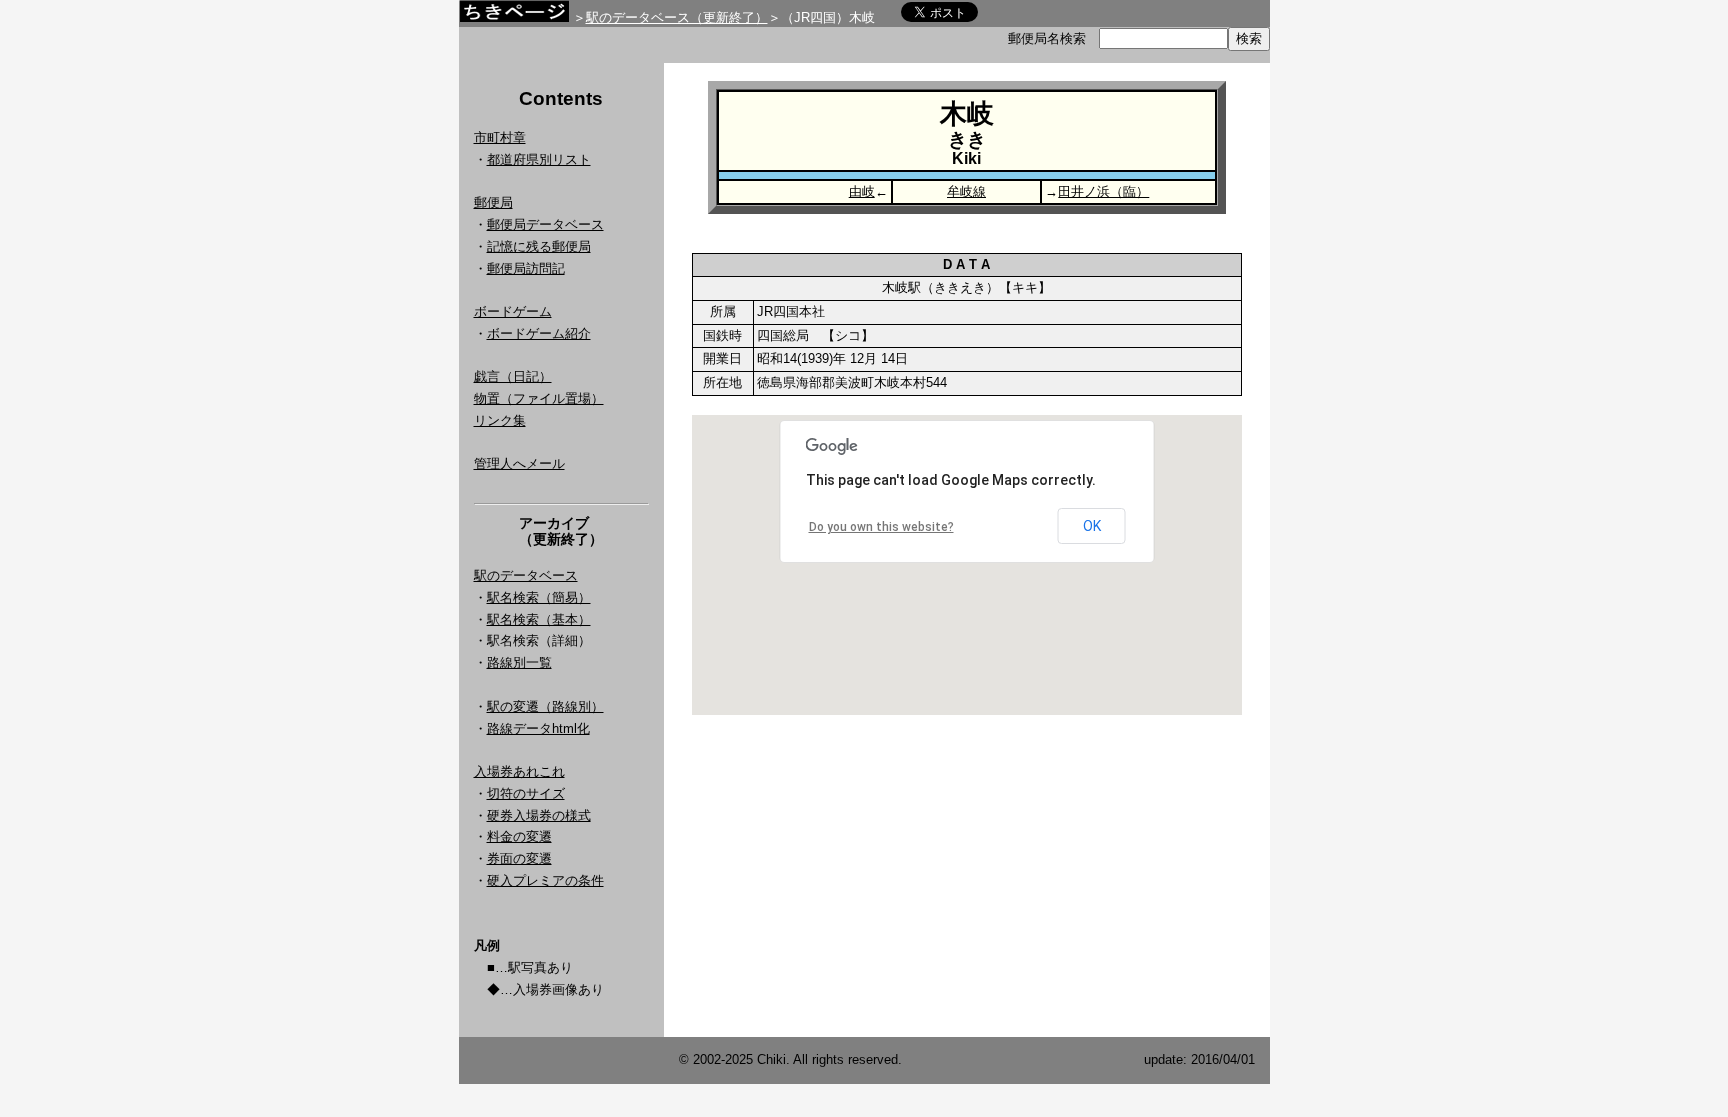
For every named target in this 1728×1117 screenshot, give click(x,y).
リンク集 (500, 420)
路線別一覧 (519, 662)
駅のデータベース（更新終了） (677, 17)
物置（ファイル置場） (539, 398)
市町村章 (500, 137)
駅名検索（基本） (539, 619)
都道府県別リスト (539, 159)
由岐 (862, 191)
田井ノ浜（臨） (1103, 191)
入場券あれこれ (519, 771)
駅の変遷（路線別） (545, 706)
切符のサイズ (526, 793)
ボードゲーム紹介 (539, 333)
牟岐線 (966, 191)
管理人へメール (519, 463)
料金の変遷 (519, 836)
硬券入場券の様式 (539, 815)
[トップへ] (514, 16)
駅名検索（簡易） (539, 597)
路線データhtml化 (538, 728)
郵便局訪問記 (526, 268)
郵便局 (493, 202)
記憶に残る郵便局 (539, 246)
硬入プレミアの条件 (545, 880)
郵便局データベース (545, 224)
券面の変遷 (519, 858)
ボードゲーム (513, 311)
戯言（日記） (513, 376)
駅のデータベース (526, 575)
